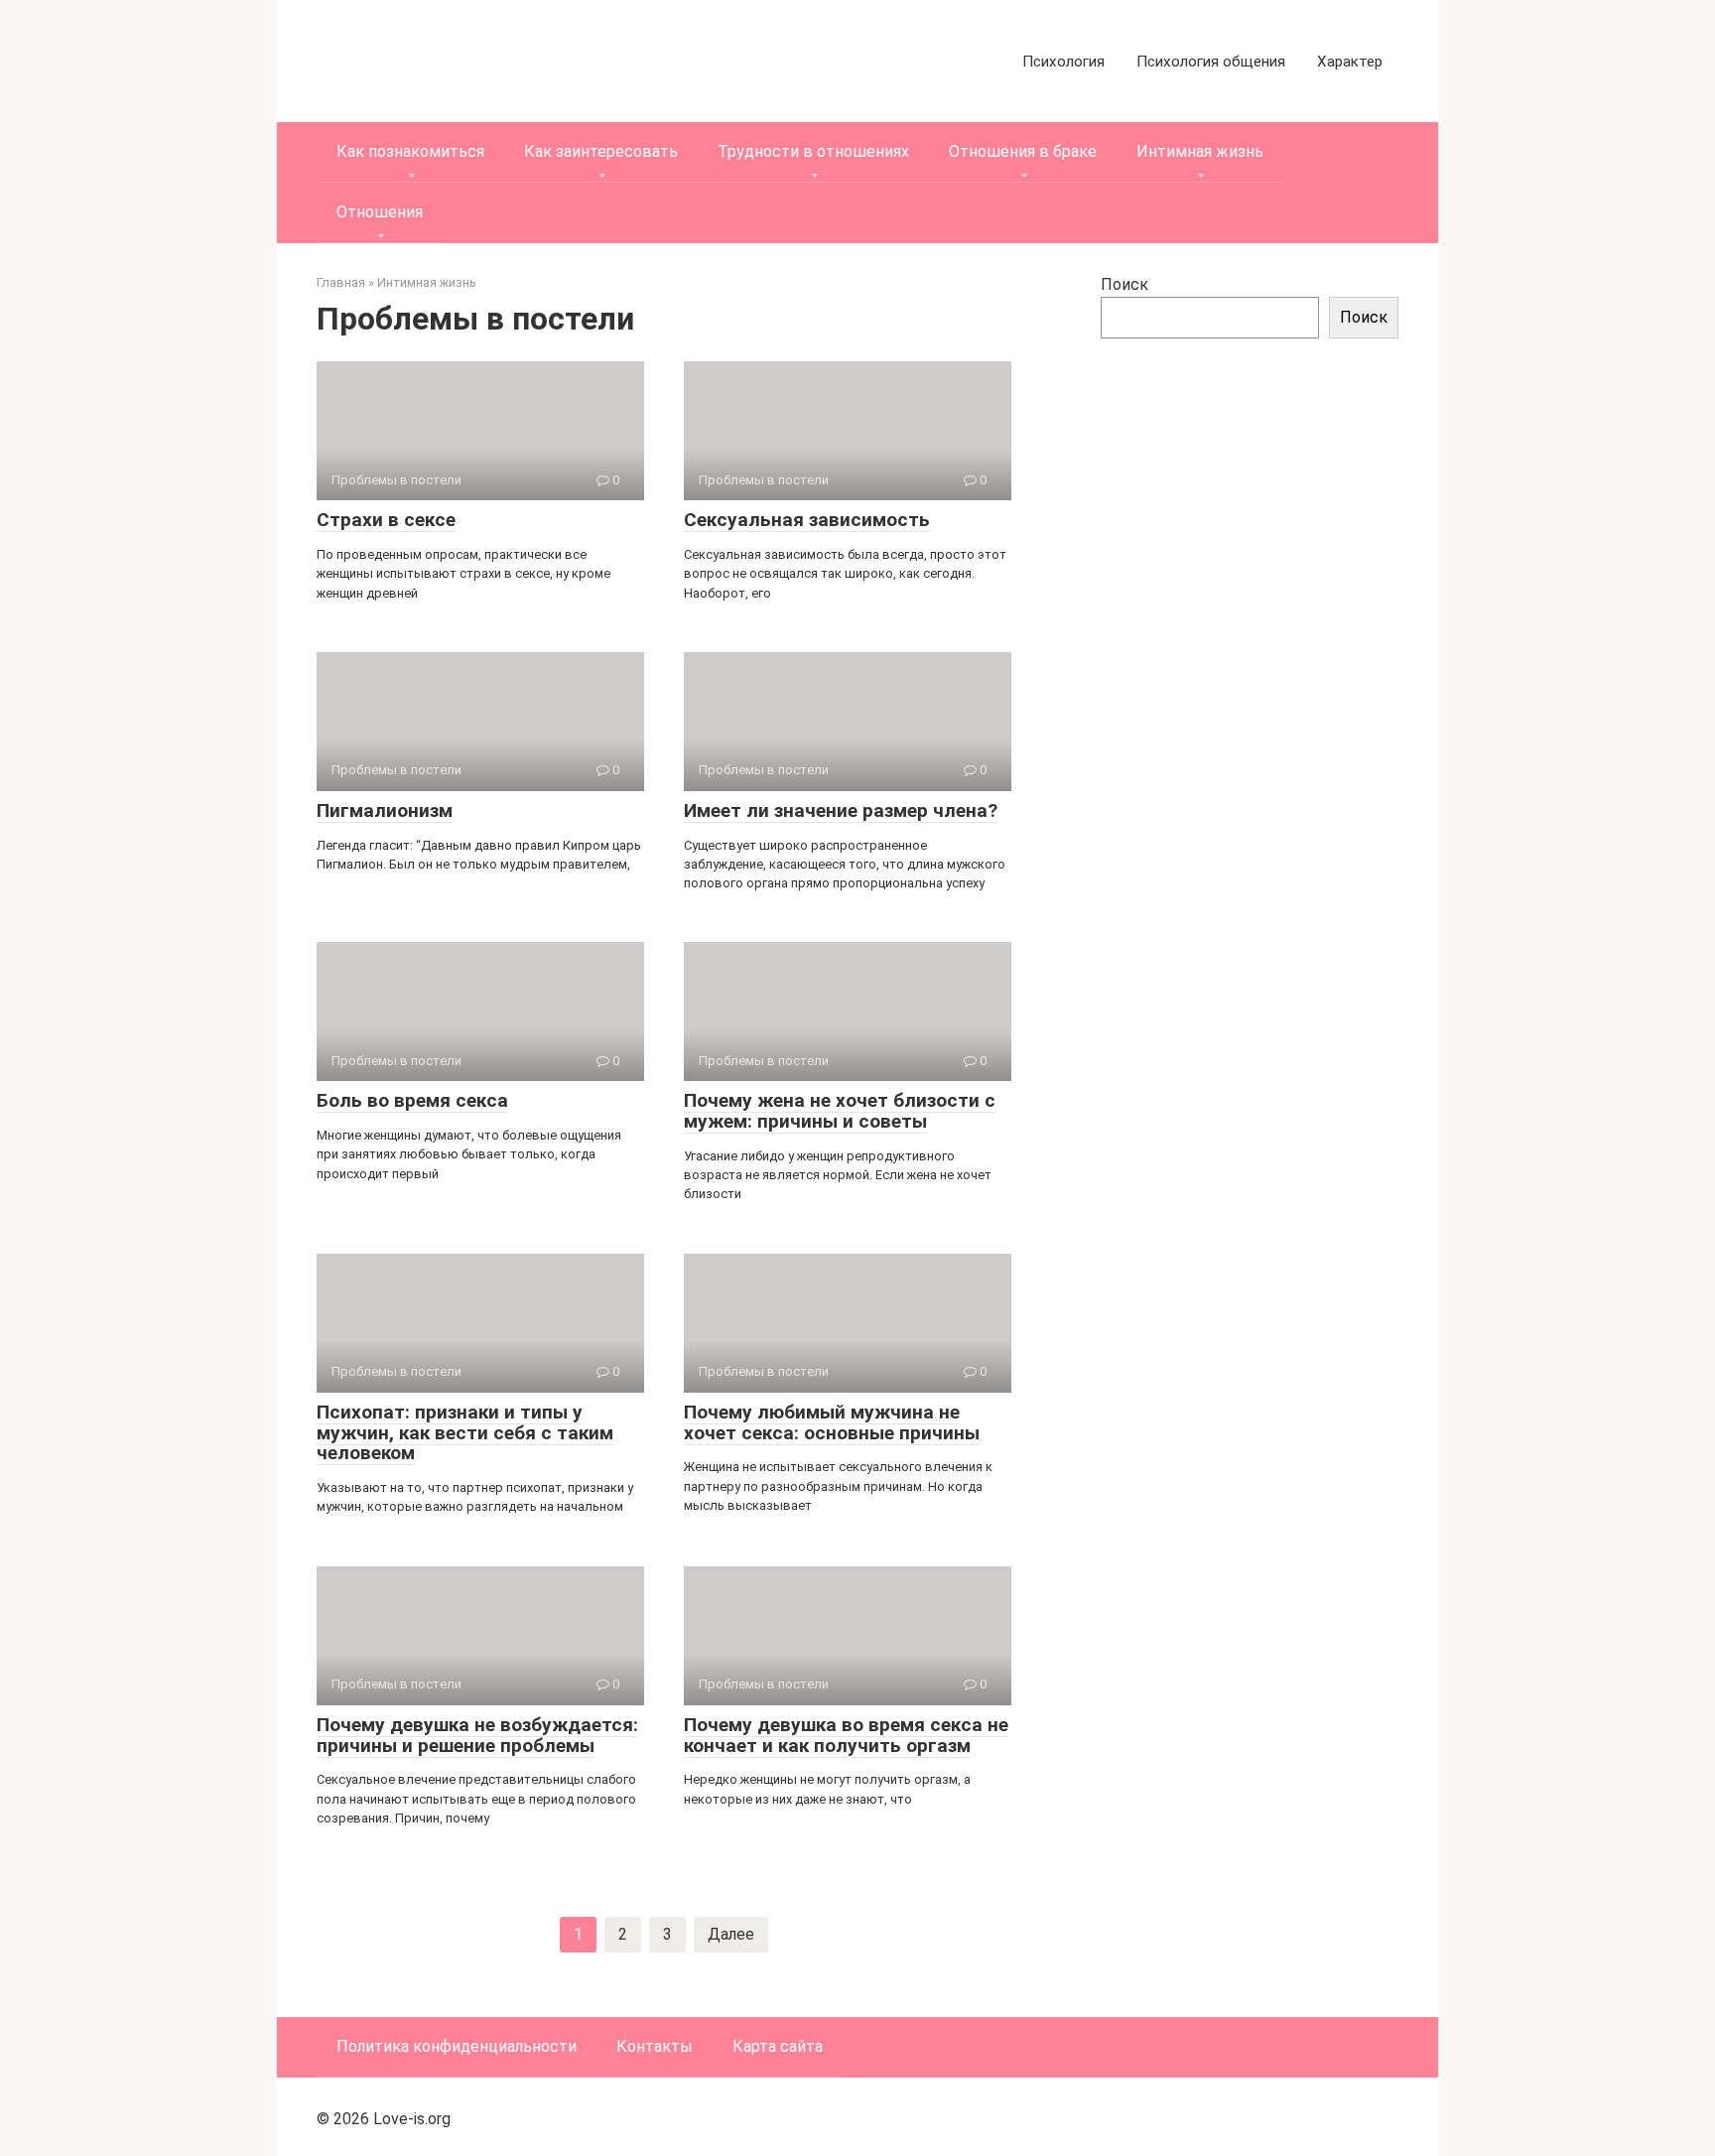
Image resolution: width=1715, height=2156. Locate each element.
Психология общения (1211, 62)
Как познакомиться (410, 151)
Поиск (1124, 284)
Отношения (380, 212)
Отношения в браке (1023, 151)
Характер (1350, 62)
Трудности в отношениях (813, 151)
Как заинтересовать (601, 151)
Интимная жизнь (1200, 151)
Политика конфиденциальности (457, 2046)
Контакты (655, 2046)
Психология (1063, 62)
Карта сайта (778, 2046)
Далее (731, 1934)
